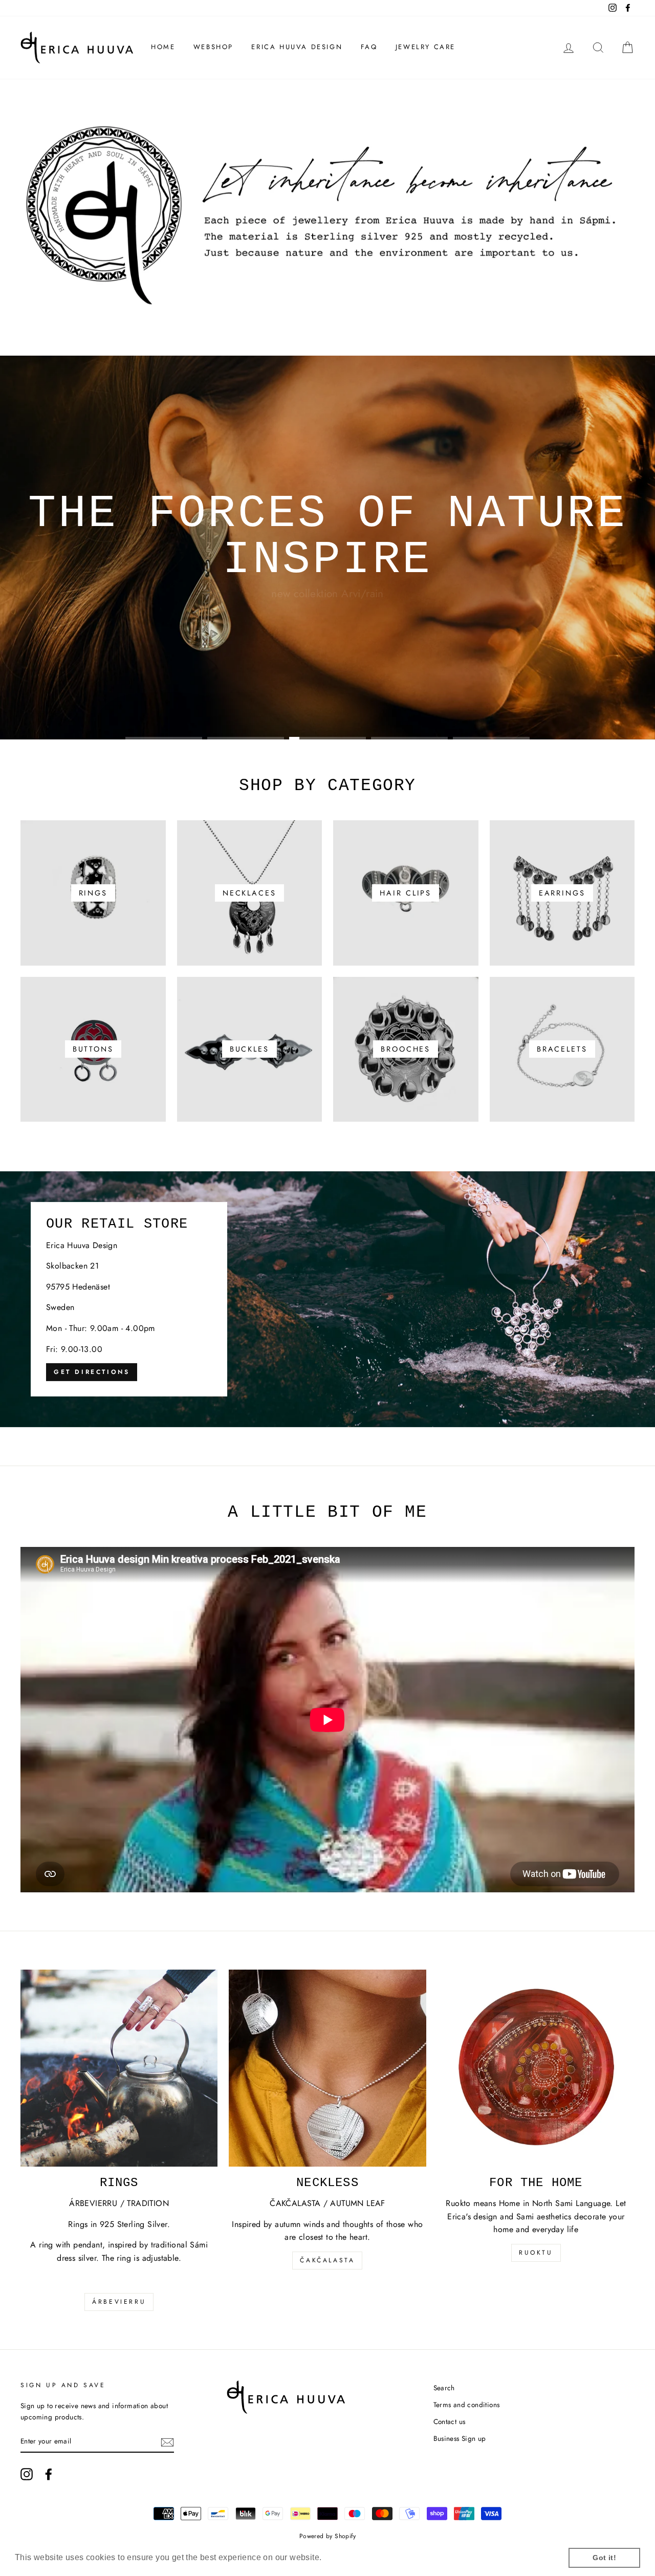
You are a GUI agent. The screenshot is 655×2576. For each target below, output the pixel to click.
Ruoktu (536, 2253)
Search (444, 2388)
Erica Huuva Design (297, 47)
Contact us (450, 2421)
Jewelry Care (425, 47)
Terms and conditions (467, 2405)
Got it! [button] (604, 2558)
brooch (297, 696)
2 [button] (246, 738)
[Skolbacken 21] (327, 1299)
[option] (327, 548)
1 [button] (164, 738)
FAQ (369, 47)
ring (363, 696)
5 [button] (491, 738)
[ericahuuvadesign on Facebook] (49, 2474)
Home (163, 47)
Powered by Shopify (327, 2536)
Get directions (92, 1372)
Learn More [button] (347, 2557)
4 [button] (409, 738)
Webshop (213, 47)
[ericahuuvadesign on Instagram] (27, 2474)
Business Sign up (460, 2438)
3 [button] (327, 738)
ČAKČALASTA (327, 2260)
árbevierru (119, 2302)
